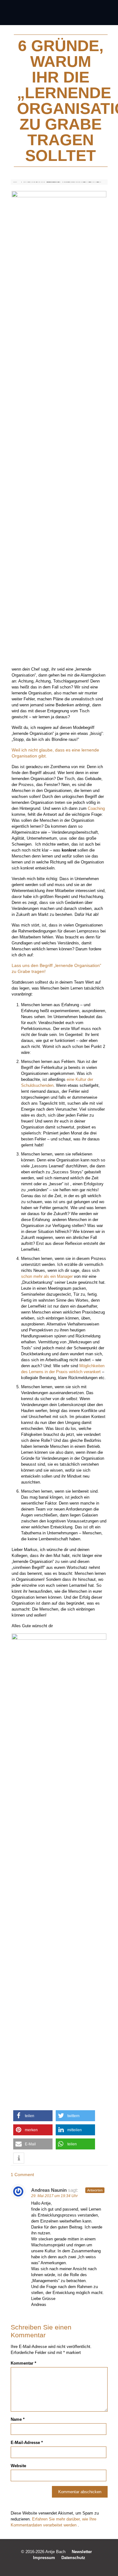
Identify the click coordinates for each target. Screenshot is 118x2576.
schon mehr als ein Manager (47, 1276)
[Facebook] (46, 2566)
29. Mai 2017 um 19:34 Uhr (54, 2196)
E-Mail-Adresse (27, 2443)
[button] (33, 2116)
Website (18, 2466)
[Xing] (72, 2566)
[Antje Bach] (59, 13)
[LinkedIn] (63, 2566)
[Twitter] (55, 2566)
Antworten (95, 2190)
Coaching (96, 808)
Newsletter (82, 2552)
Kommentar (23, 2363)
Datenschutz (73, 2558)
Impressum (44, 2558)
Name (18, 2419)
